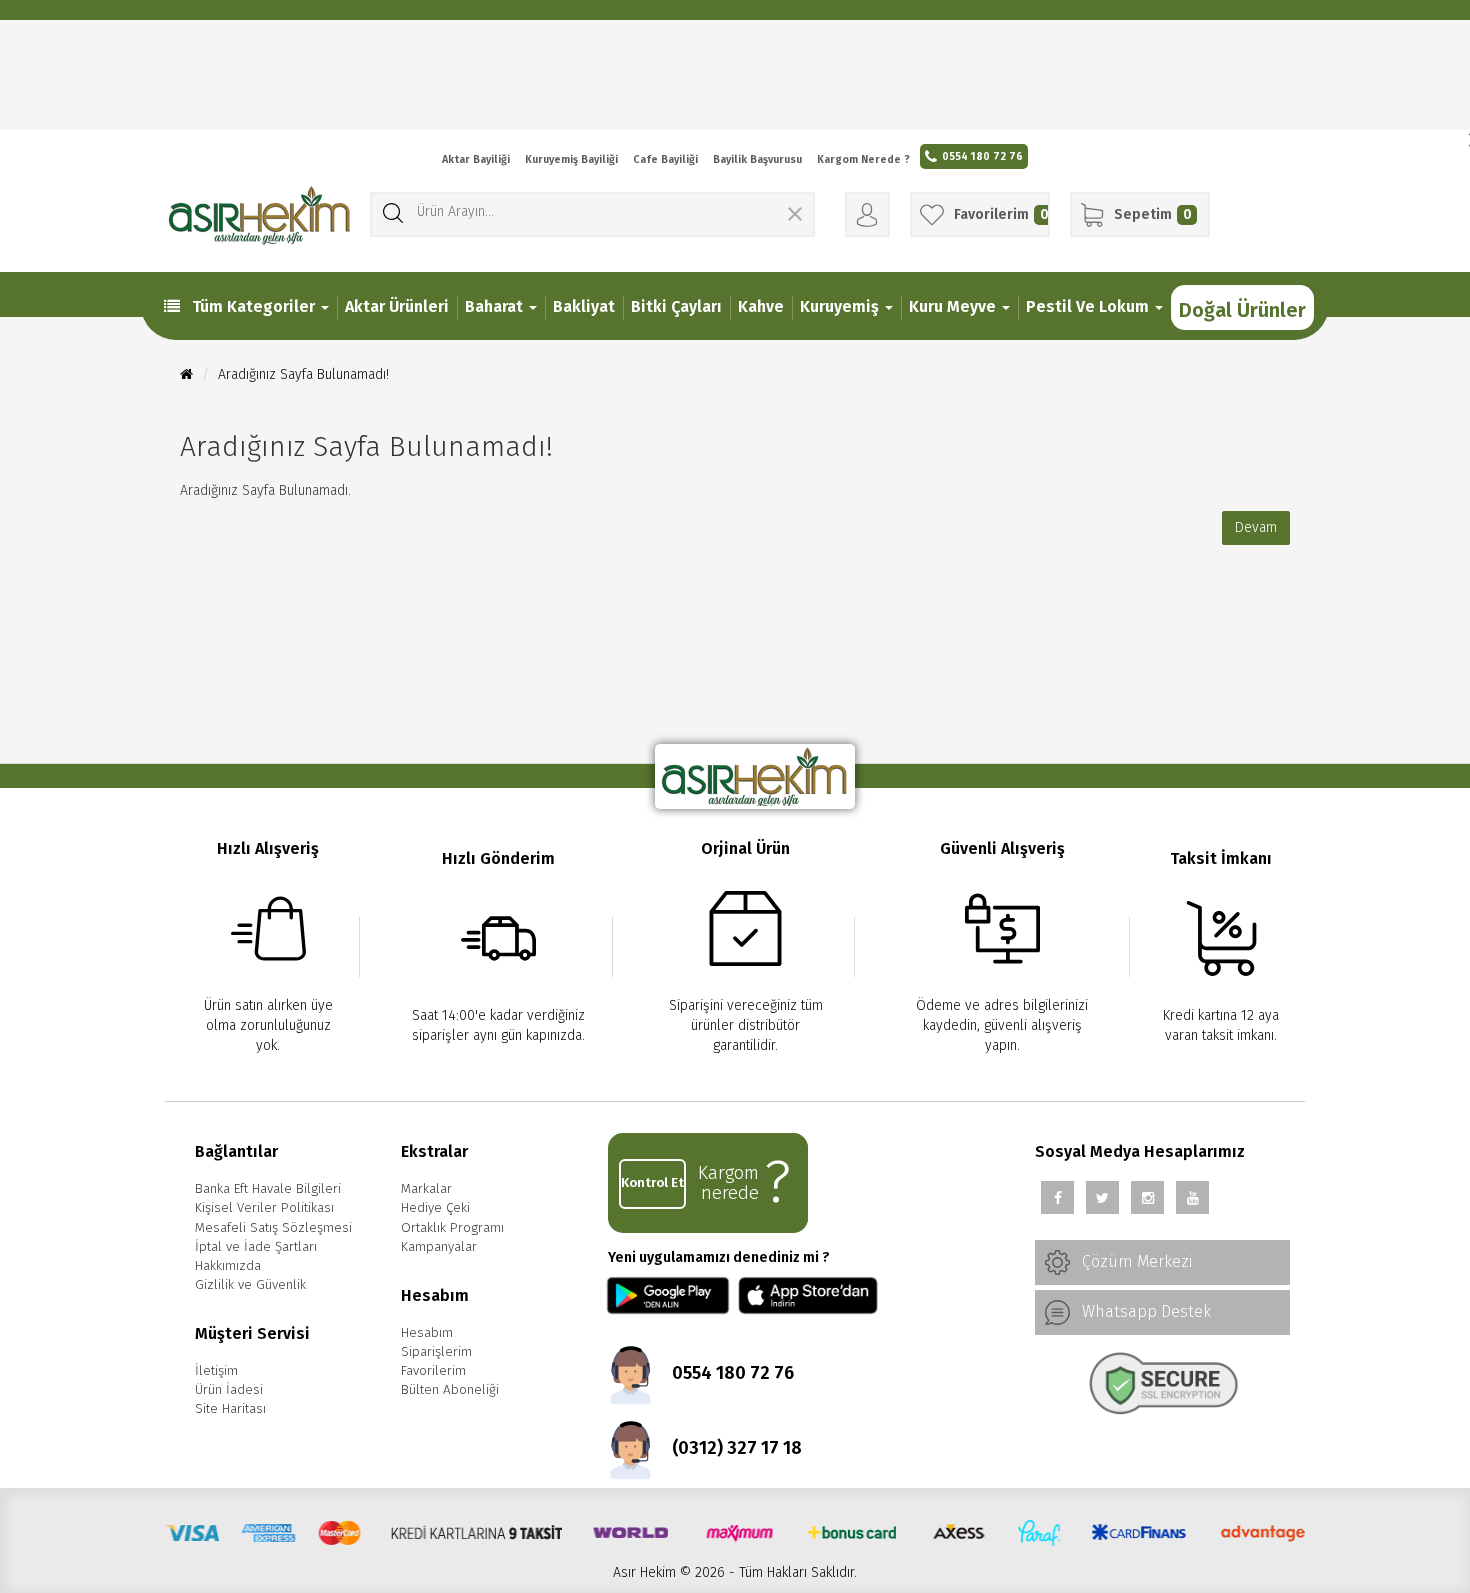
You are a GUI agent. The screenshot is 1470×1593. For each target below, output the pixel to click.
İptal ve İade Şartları (256, 1247)
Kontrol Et (652, 1183)
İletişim (216, 1371)
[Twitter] (1102, 1197)
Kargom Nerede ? (863, 159)
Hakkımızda (228, 1266)
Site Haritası (230, 1409)
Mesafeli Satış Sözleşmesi (273, 1228)
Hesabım (427, 1333)
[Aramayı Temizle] (795, 216)
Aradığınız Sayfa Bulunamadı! (303, 374)
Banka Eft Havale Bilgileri (268, 1189)
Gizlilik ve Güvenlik (250, 1285)
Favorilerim (433, 1371)
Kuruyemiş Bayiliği (571, 159)
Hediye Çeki (435, 1208)
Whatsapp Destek (1144, 1311)
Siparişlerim (436, 1352)
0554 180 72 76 (982, 156)
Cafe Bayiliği (665, 159)
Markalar (426, 1189)
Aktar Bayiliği (476, 159)
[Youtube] (1192, 1197)
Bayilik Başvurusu (757, 159)
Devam (1256, 527)
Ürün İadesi (229, 1390)
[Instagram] (1147, 1197)
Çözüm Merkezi (1135, 1261)
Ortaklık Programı (452, 1228)
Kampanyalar (439, 1247)
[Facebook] (1057, 1197)
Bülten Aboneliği (450, 1390)
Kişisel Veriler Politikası (264, 1208)
